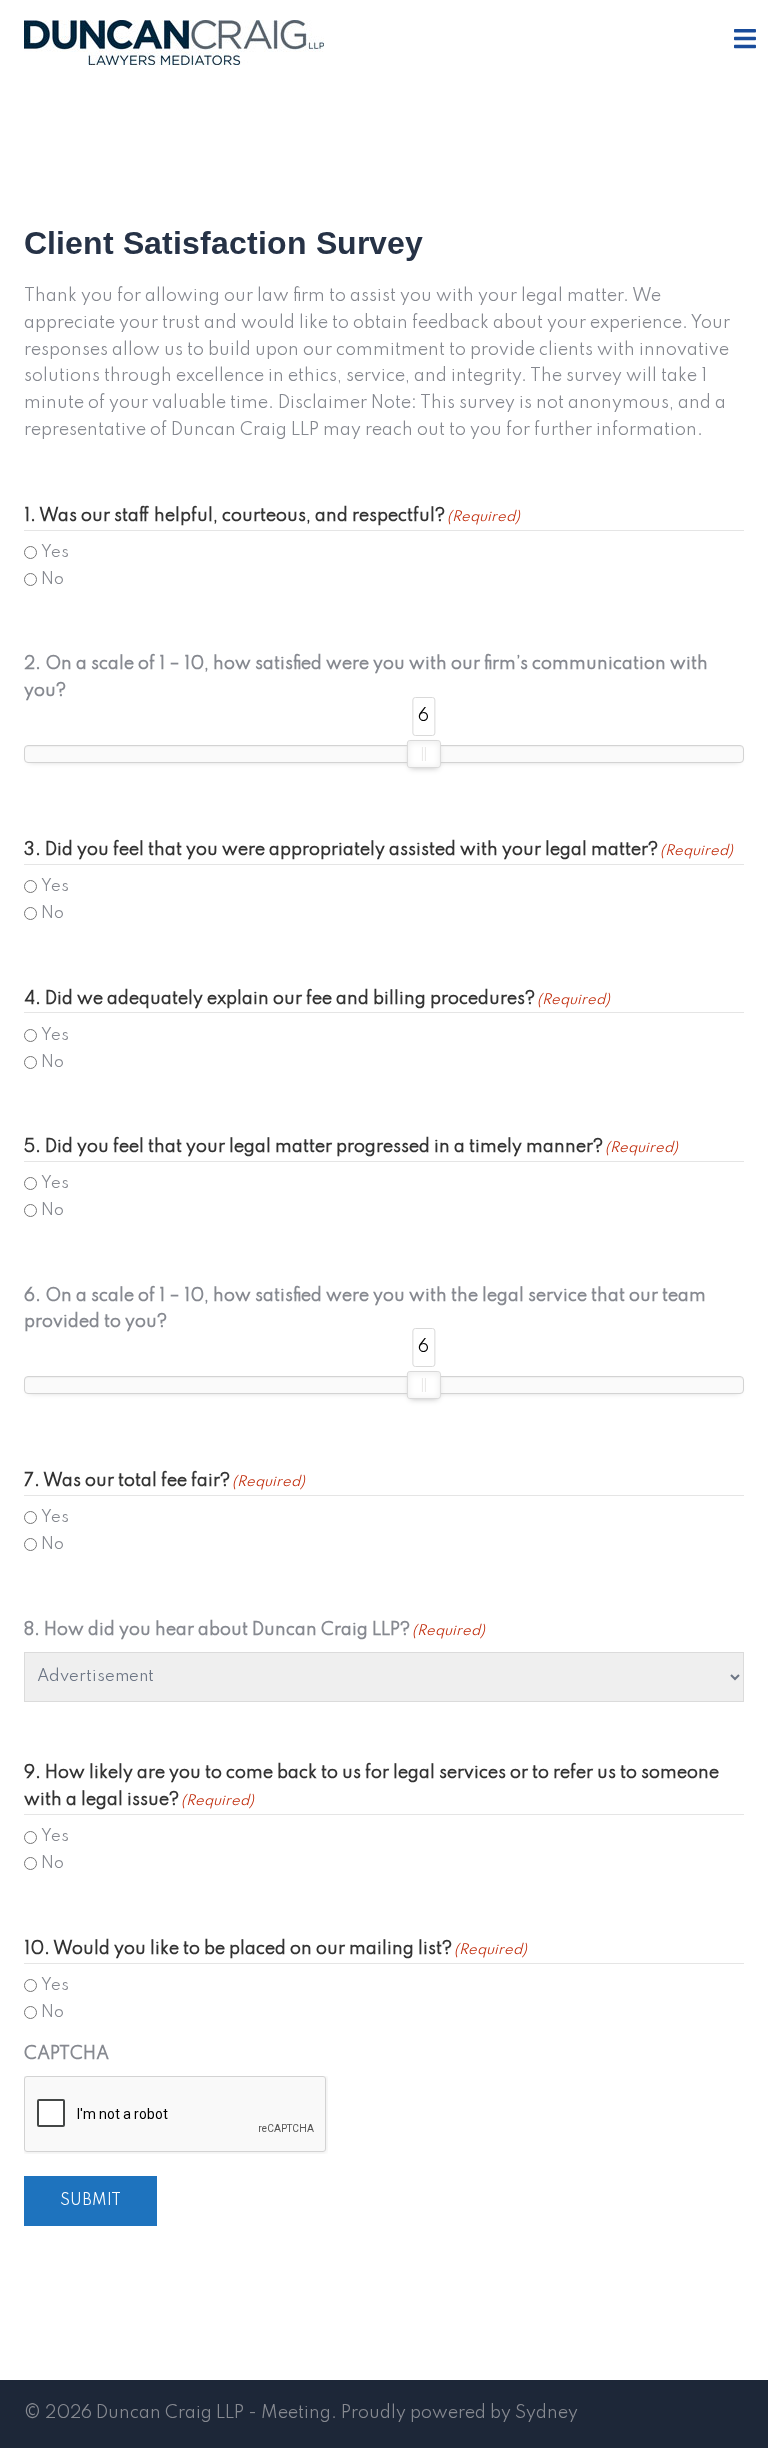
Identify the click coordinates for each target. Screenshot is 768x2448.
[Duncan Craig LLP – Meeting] (174, 42)
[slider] (424, 754)
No (52, 579)
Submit (90, 2201)
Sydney (546, 2413)
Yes (55, 552)
